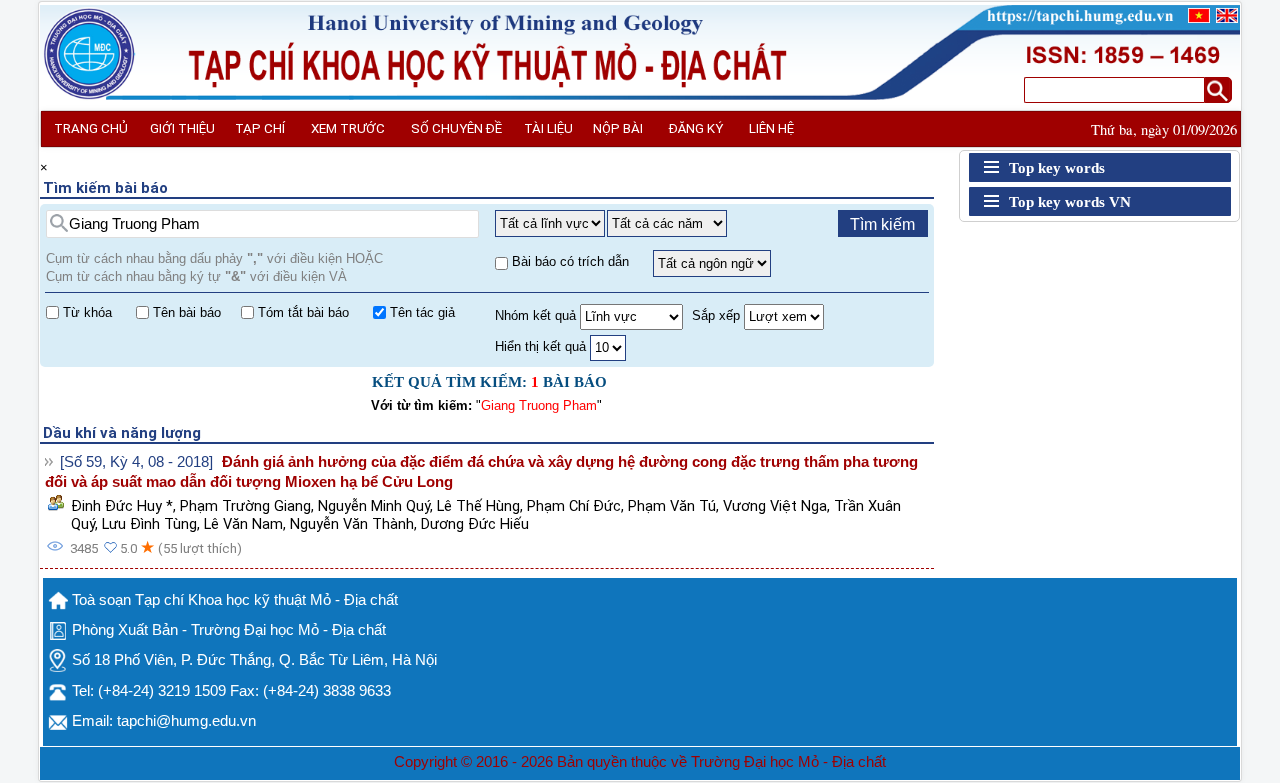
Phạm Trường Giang (245, 506)
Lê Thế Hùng (478, 506)
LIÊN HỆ (771, 128)
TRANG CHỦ (91, 128)
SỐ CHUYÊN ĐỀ (456, 128)
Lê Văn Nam (243, 524)
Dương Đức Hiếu (475, 524)
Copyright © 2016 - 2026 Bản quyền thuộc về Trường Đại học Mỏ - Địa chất (640, 762)
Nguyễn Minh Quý (374, 506)
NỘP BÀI (618, 128)
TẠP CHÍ (260, 128)
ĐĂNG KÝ (696, 128)
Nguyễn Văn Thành (352, 524)
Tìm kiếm (882, 224)
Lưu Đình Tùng (149, 524)
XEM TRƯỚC (348, 128)
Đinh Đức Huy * (122, 506)
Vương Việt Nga (775, 506)
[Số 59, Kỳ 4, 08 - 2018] (136, 462)
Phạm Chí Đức (574, 506)
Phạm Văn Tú (672, 506)
